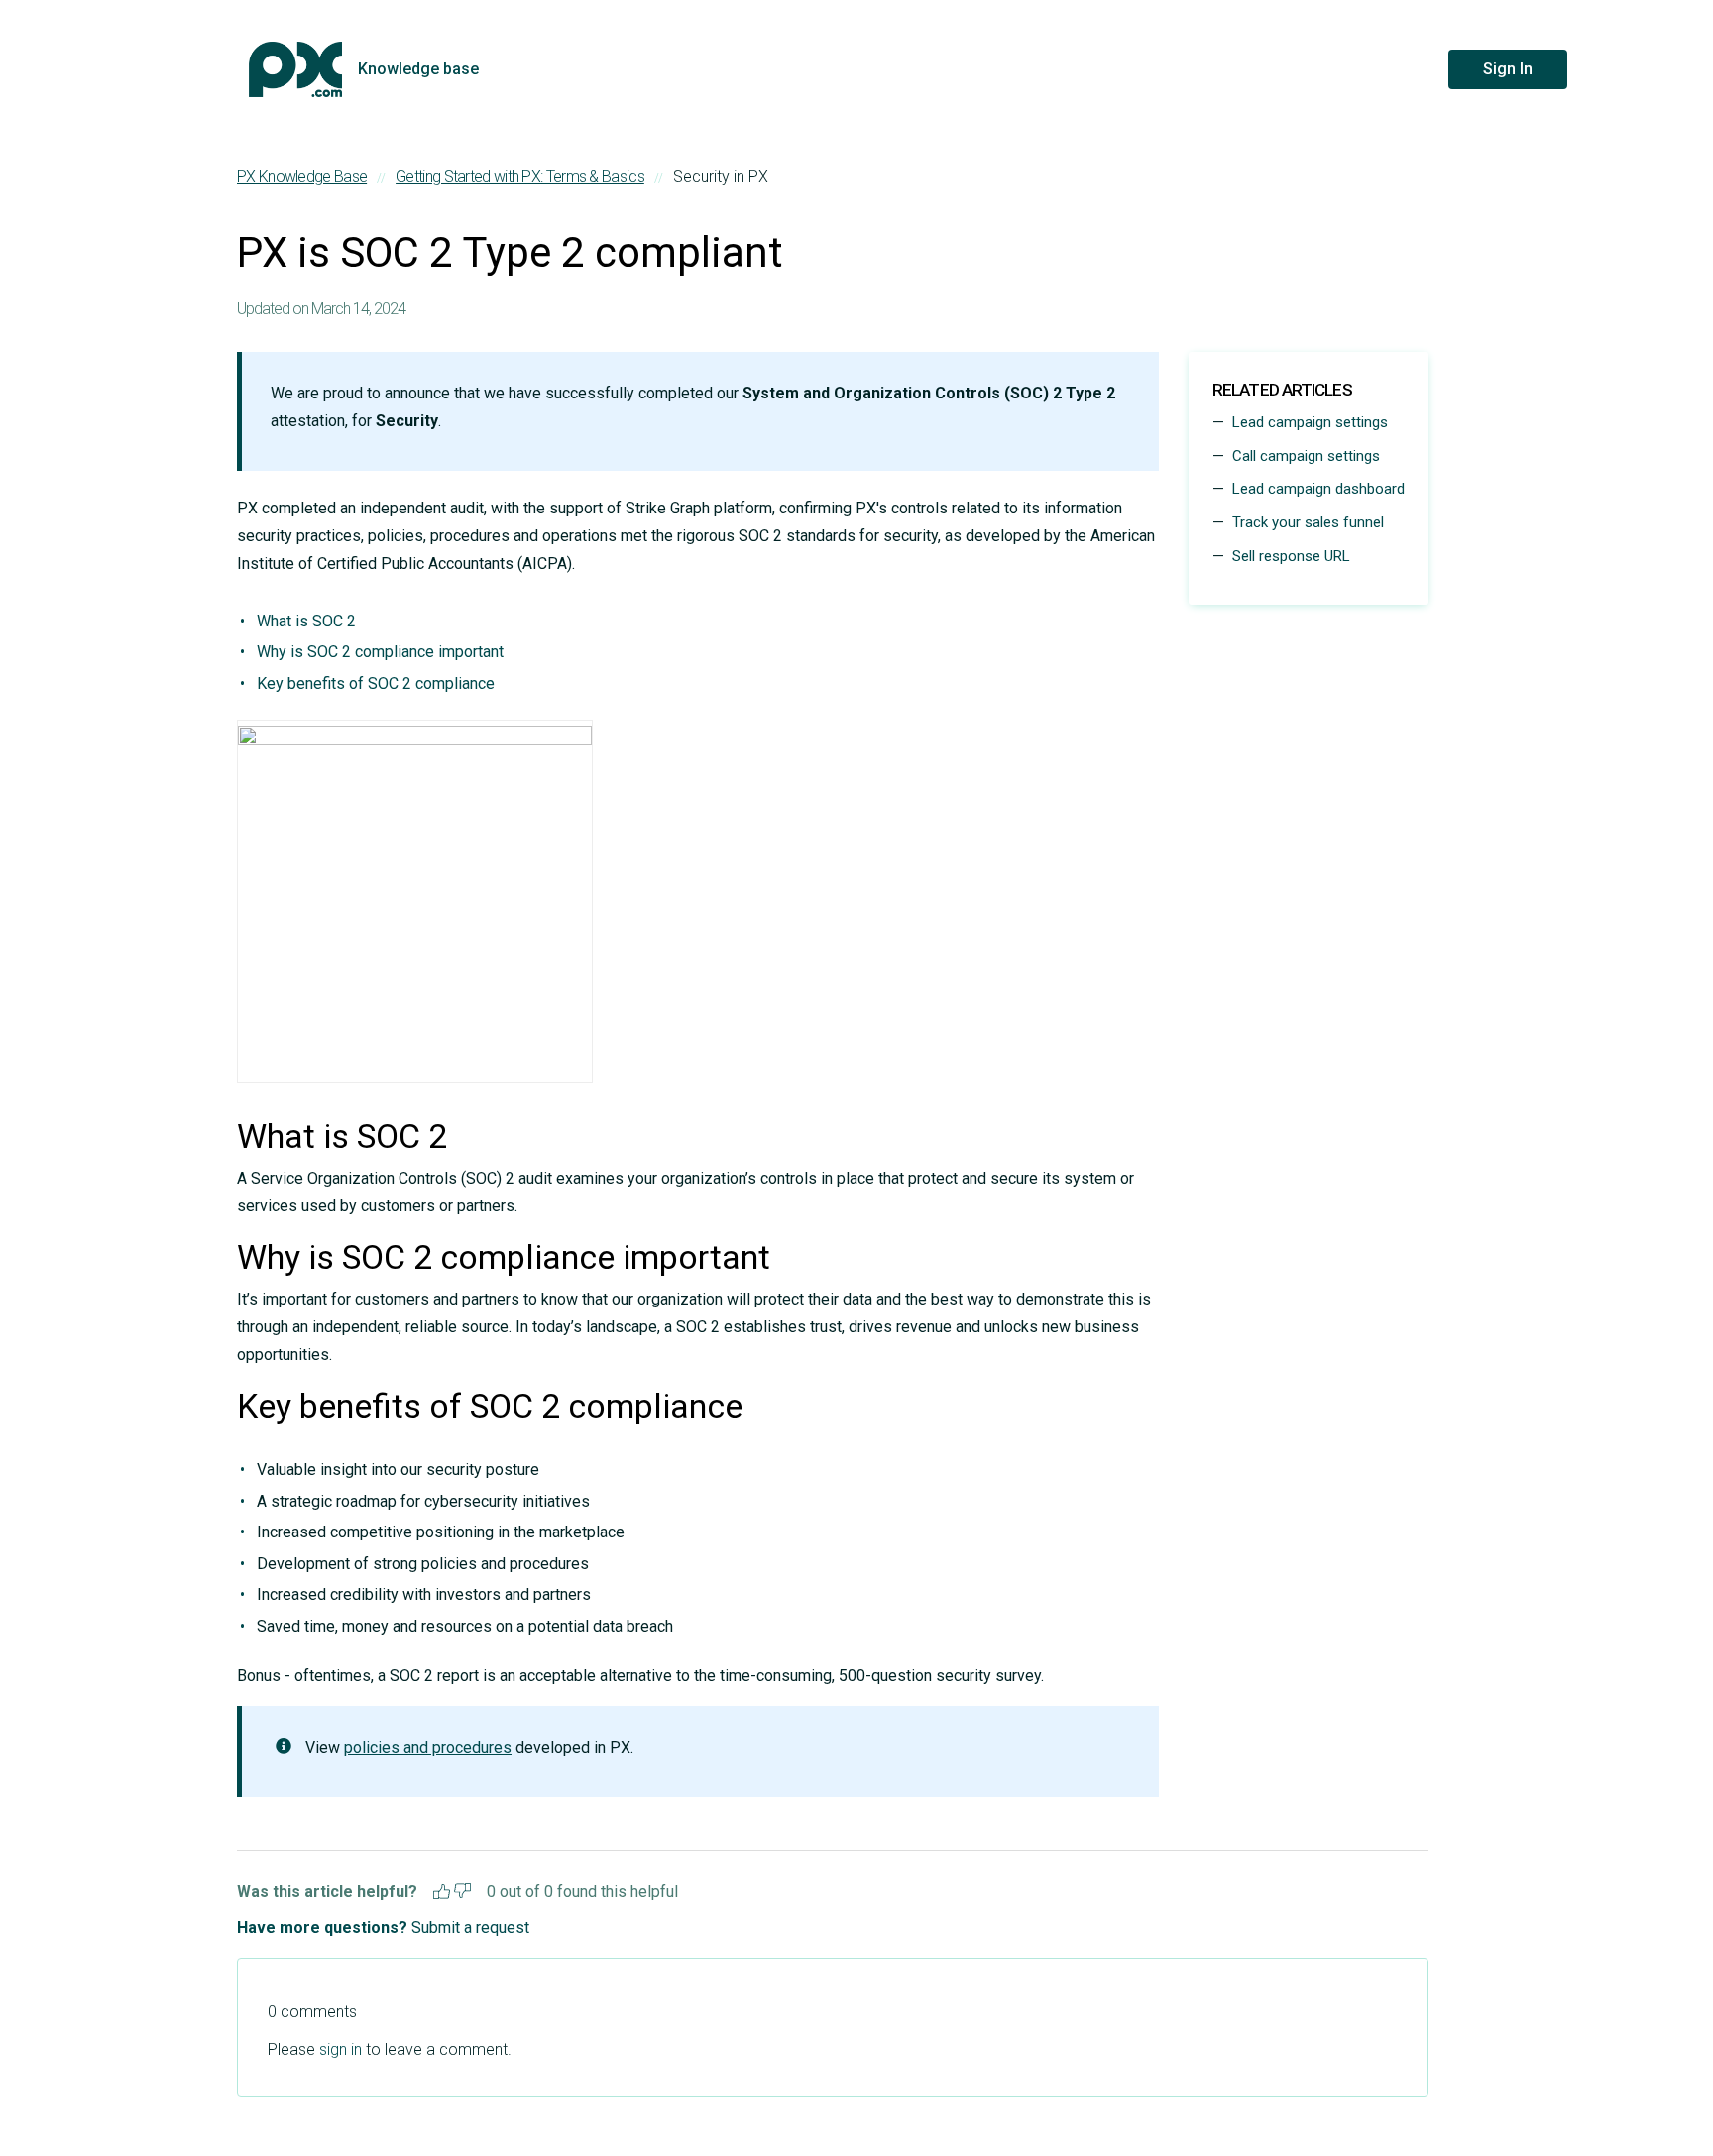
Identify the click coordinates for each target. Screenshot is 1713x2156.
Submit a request (470, 1928)
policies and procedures (428, 1747)
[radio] (442, 1889)
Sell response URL (1291, 556)
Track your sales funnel (1308, 522)
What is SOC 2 (306, 621)
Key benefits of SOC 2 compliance (376, 683)
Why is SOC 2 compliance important (380, 652)
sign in (341, 2049)
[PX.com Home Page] (295, 69)
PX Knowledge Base (302, 177)
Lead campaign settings (1310, 422)
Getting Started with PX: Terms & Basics (520, 177)
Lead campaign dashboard (1318, 489)
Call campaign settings (1306, 456)
